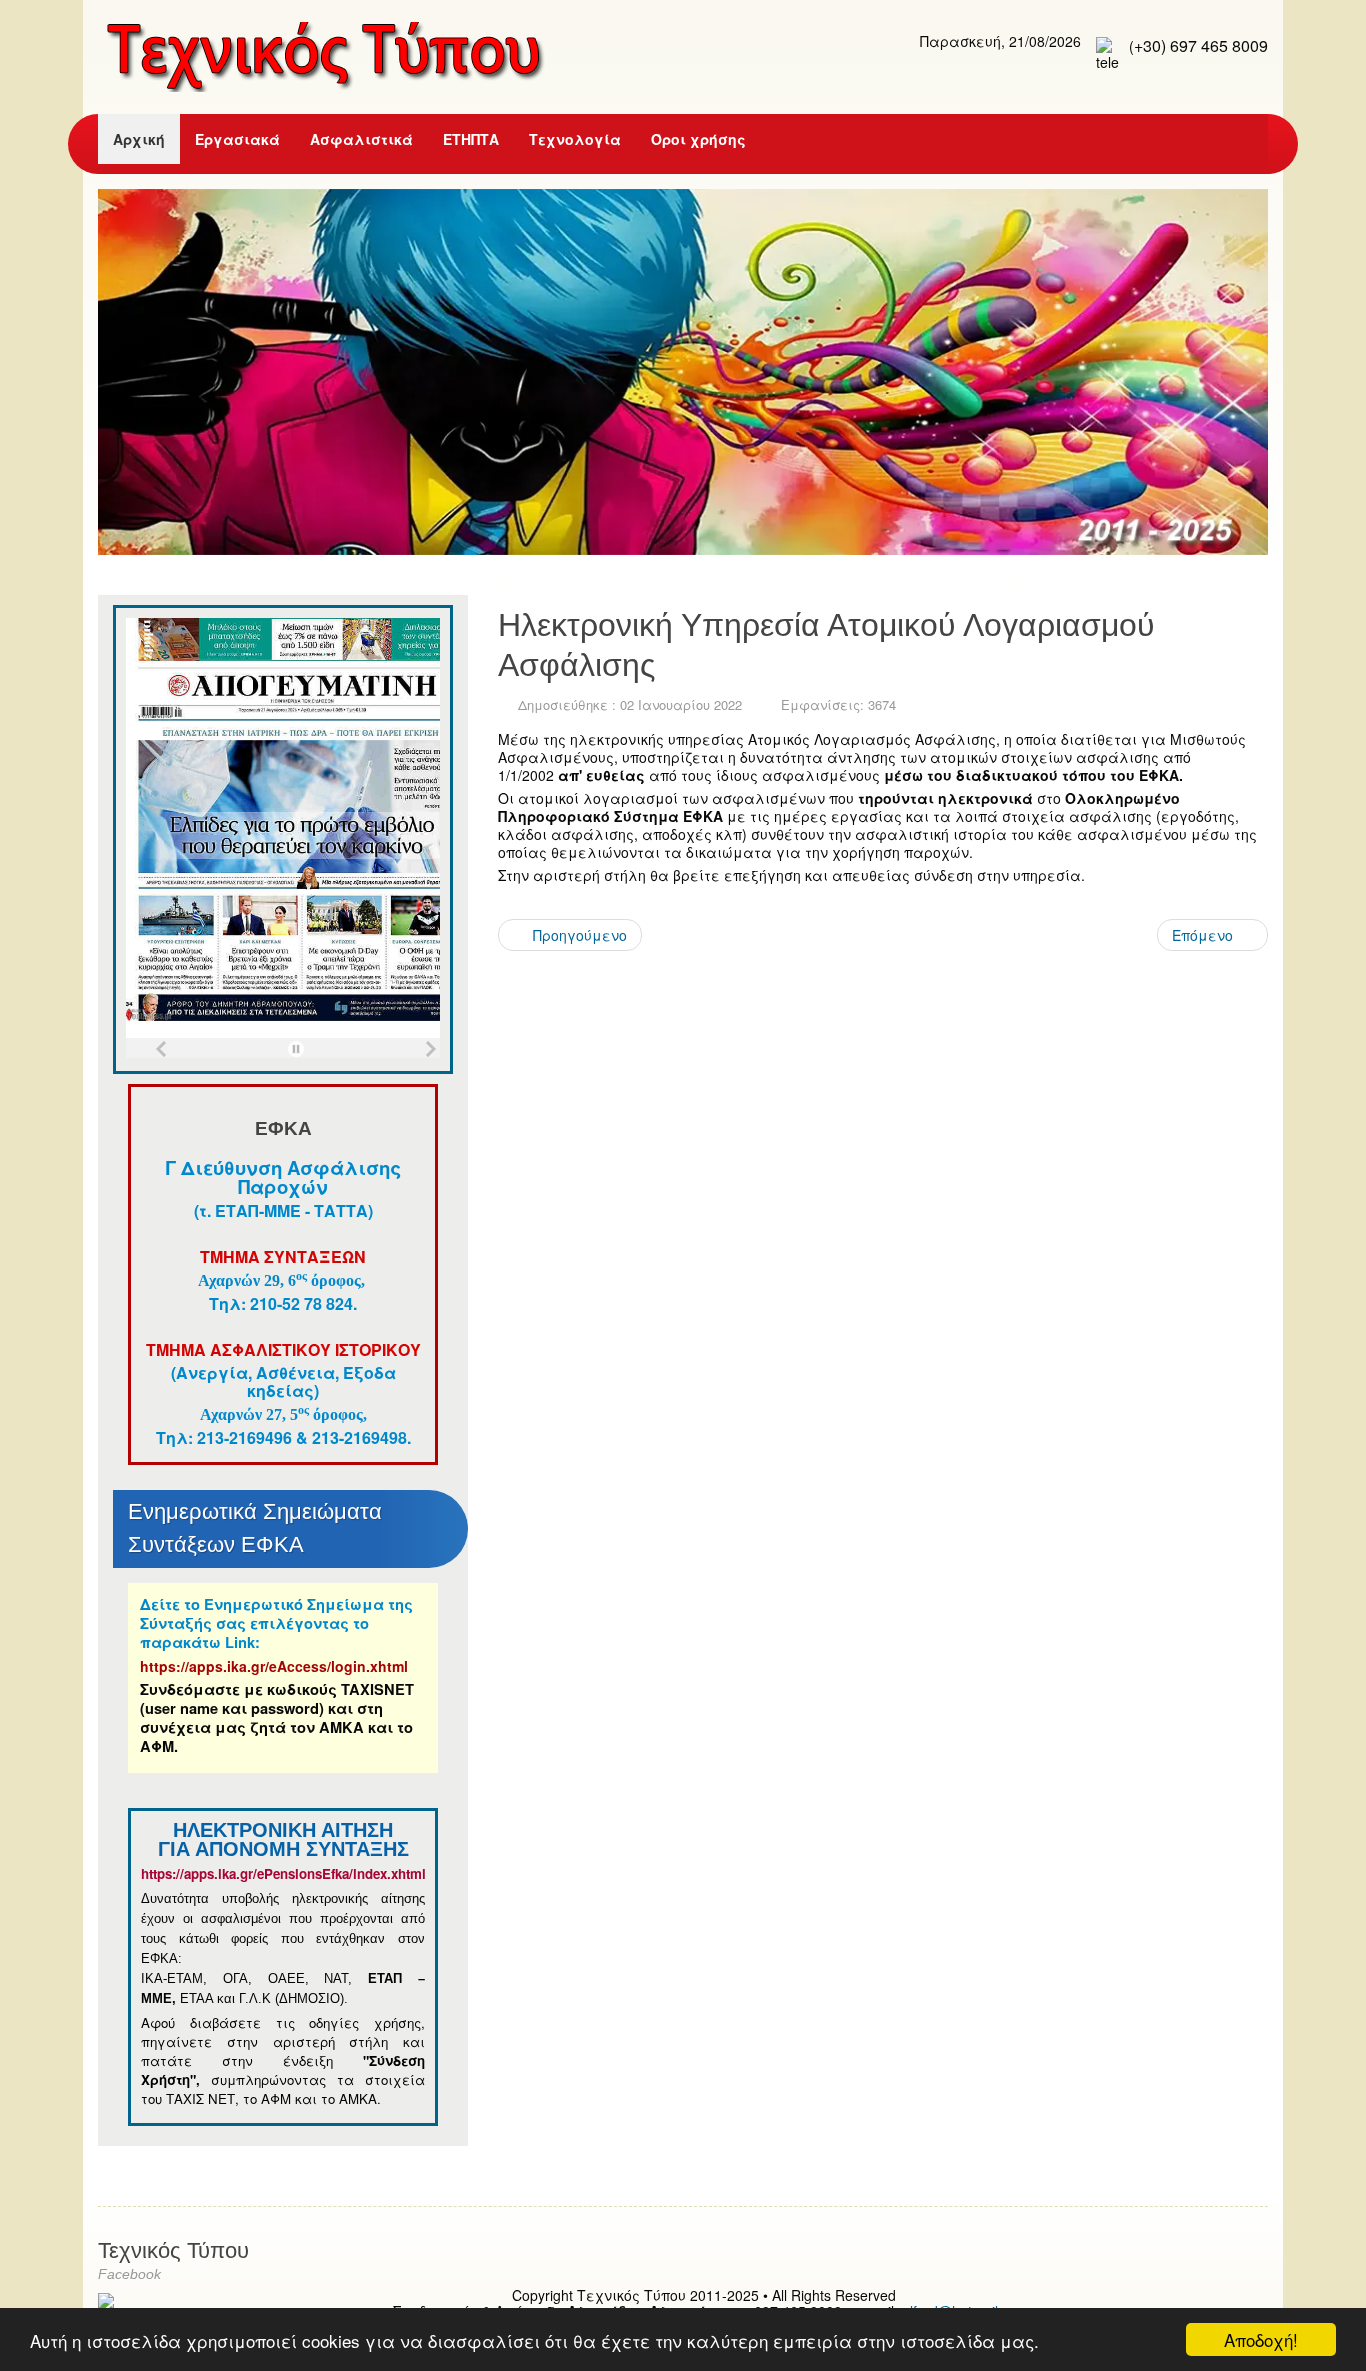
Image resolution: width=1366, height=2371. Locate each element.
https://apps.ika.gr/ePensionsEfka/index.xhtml (285, 1873)
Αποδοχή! (1261, 2339)
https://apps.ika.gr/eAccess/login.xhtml (274, 1666)
